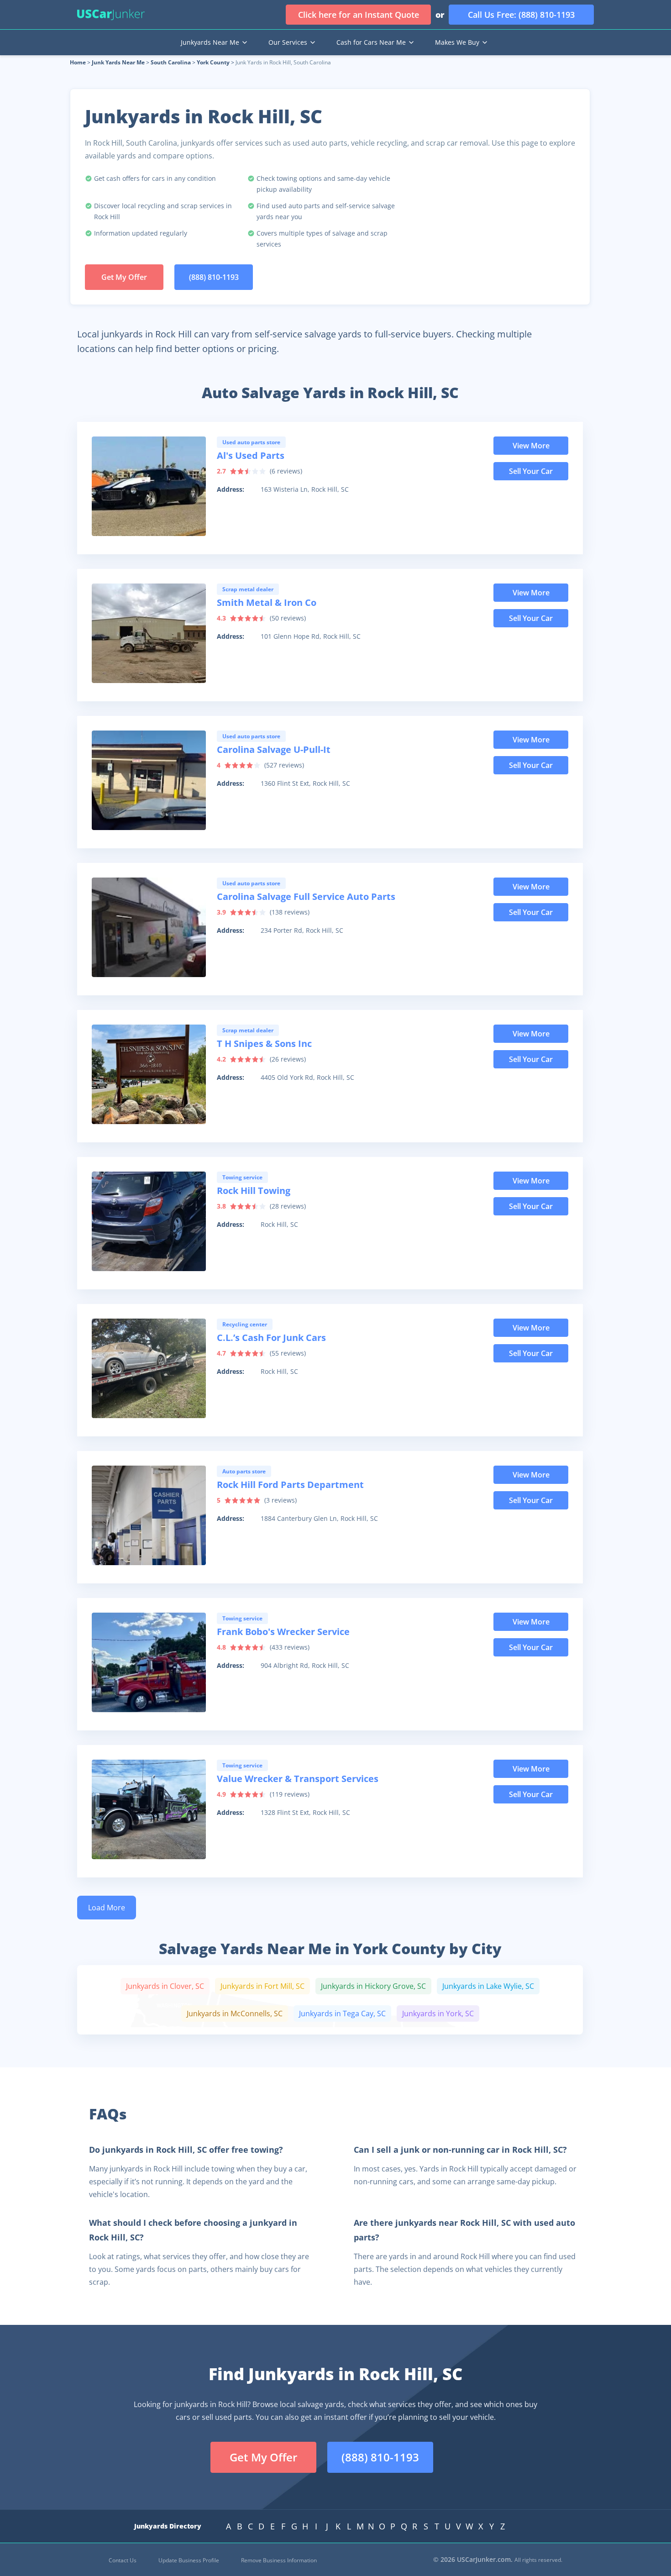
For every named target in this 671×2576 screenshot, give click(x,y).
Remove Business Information (279, 2560)
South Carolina (171, 62)
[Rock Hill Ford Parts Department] (149, 1515)
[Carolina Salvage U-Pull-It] (149, 780)
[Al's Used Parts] (149, 486)
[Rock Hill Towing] (149, 1221)
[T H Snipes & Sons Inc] (149, 1074)
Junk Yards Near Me (118, 62)
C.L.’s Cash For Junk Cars (271, 1338)
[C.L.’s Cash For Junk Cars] (149, 1368)
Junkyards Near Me (210, 42)
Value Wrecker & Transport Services (298, 1779)
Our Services (288, 42)
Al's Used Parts (251, 455)
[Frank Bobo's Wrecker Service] (149, 1662)
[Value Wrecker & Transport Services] (149, 1809)
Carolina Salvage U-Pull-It (274, 749)
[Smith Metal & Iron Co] (149, 633)
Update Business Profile (189, 2560)
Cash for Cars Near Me (371, 42)
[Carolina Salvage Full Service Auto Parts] (149, 927)
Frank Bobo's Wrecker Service (283, 1632)
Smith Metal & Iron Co (267, 602)
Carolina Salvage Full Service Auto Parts (306, 896)
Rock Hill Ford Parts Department (290, 1485)
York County (213, 62)
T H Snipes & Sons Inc (264, 1044)
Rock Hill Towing (254, 1191)
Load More (107, 1908)
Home (78, 62)
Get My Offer (124, 277)
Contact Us (123, 2560)
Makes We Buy (457, 42)
